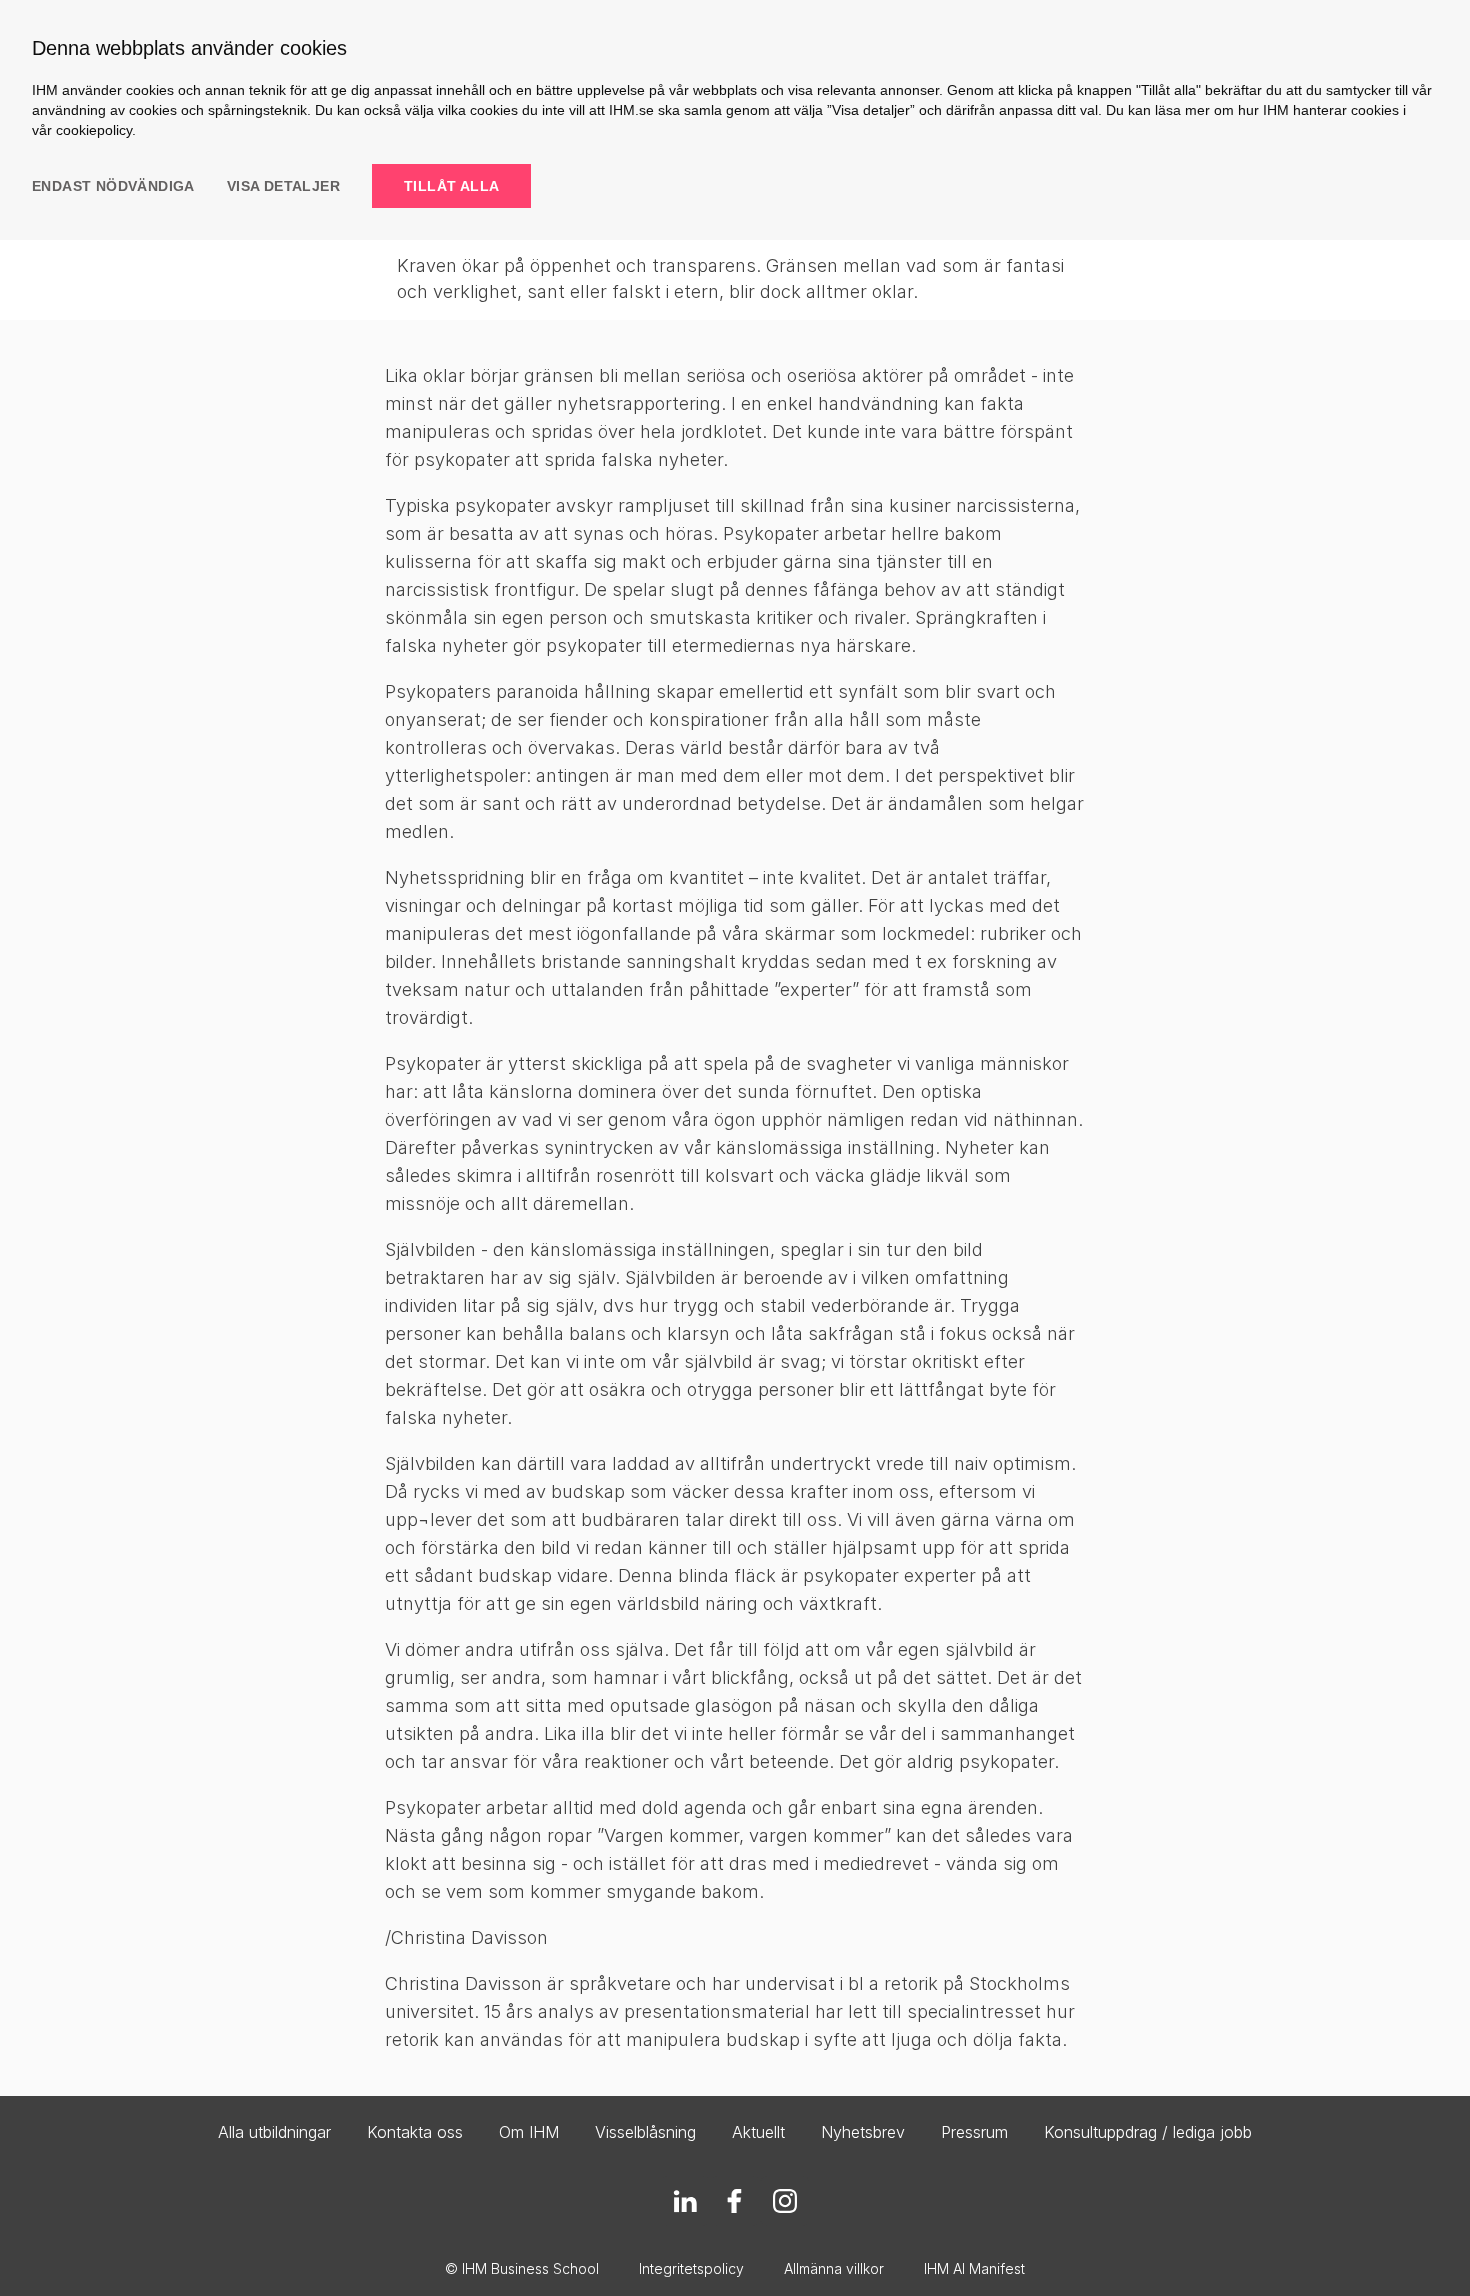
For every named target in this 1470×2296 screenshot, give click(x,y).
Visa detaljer (283, 186)
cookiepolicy (94, 130)
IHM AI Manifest (974, 2268)
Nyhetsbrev (863, 2132)
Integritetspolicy (691, 2268)
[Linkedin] (685, 2201)
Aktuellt (758, 2132)
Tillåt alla (451, 186)
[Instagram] (785, 2201)
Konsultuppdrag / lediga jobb (1148, 2132)
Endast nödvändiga (113, 186)
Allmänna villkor (834, 2268)
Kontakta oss (415, 2132)
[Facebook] (735, 2201)
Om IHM (529, 2132)
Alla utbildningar (274, 2132)
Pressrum (974, 2132)
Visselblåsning (645, 2132)
